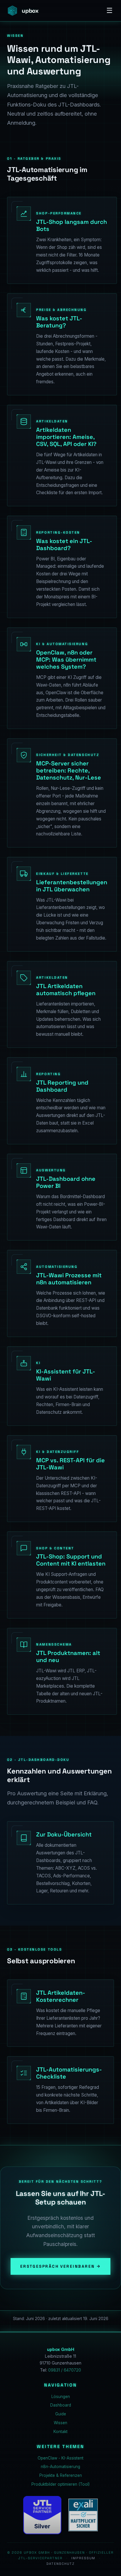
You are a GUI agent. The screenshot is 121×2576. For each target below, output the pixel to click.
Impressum (83, 2558)
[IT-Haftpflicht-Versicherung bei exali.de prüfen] (83, 2515)
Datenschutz (60, 2564)
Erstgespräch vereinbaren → (61, 2266)
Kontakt (60, 2432)
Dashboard (61, 2405)
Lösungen (61, 2397)
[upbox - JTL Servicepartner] (42, 2515)
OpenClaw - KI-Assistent (60, 2458)
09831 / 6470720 (65, 2370)
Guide (61, 2414)
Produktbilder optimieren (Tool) (60, 2484)
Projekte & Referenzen (61, 2475)
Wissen (60, 2423)
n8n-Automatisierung (60, 2467)
